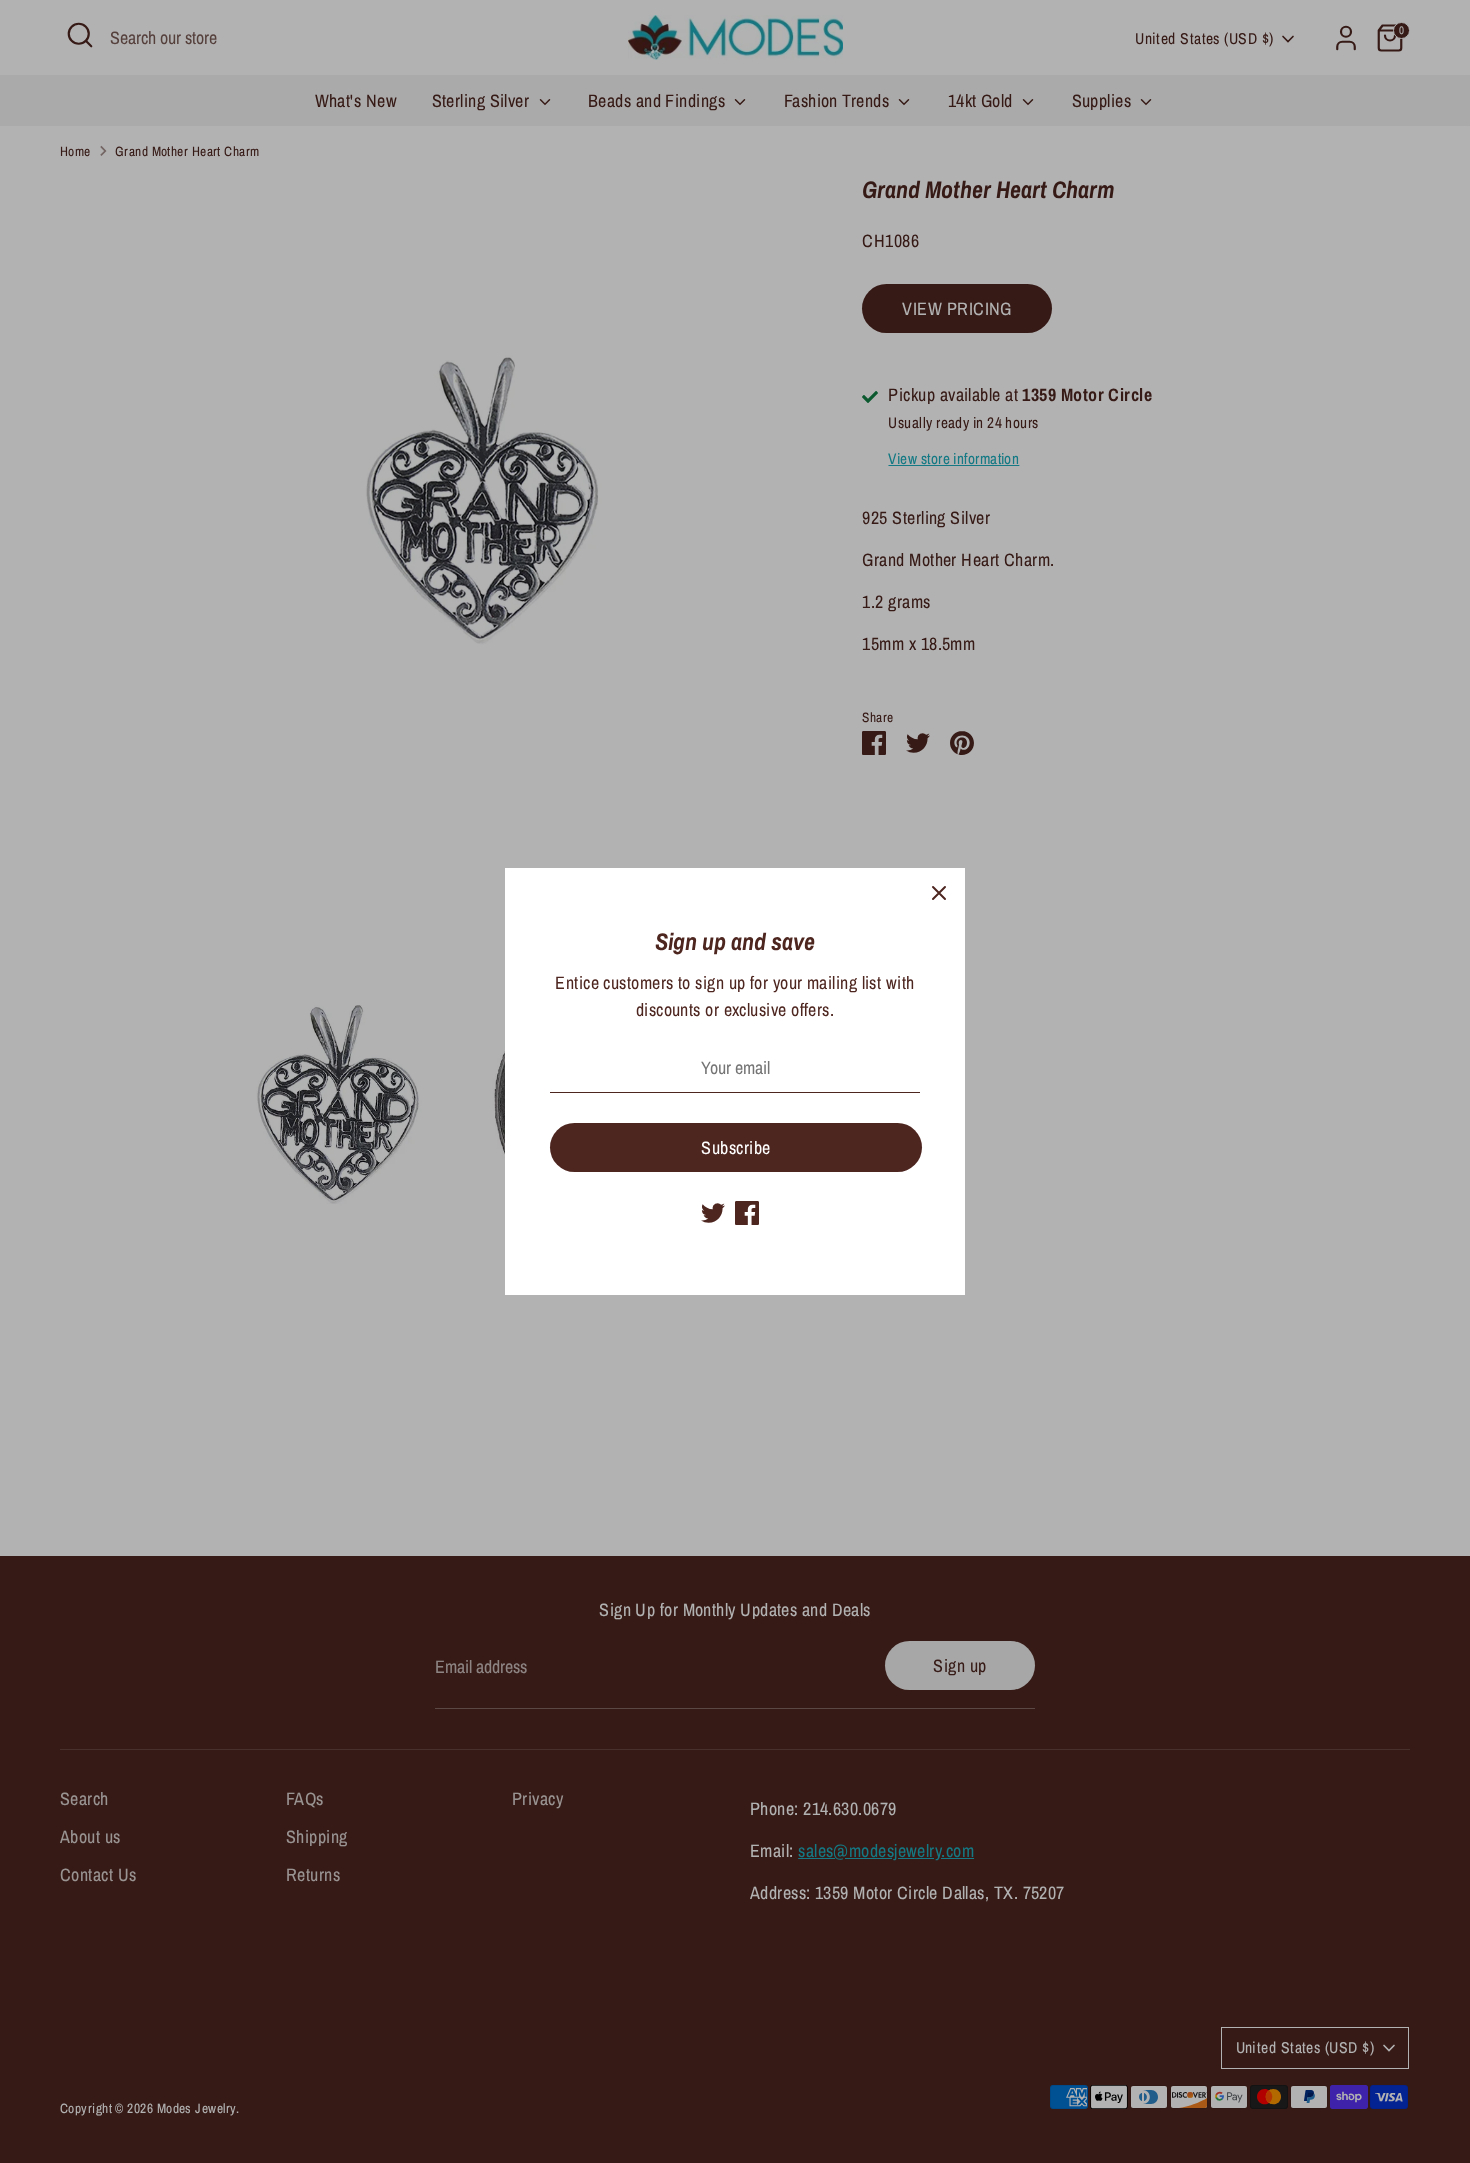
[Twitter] (713, 1213)
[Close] (939, 894)
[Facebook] (747, 1213)
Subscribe (735, 1147)
